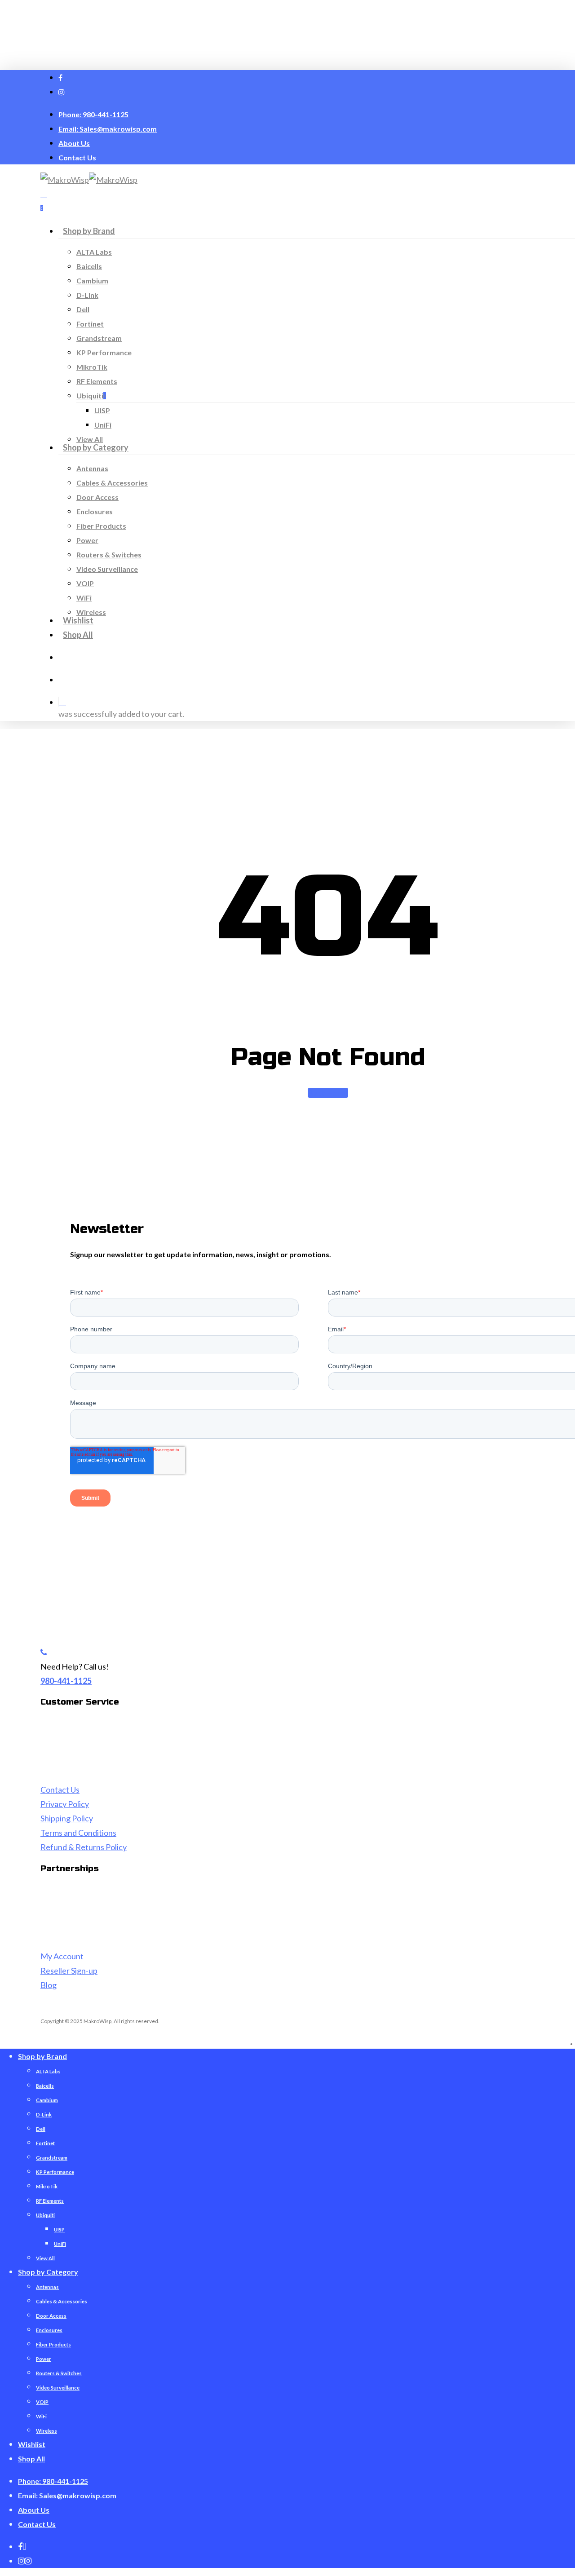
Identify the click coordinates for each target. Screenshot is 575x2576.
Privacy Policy (65, 1804)
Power (44, 2359)
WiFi (41, 2416)
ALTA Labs (48, 2071)
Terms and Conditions (78, 1833)
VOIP (42, 2402)
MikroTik (47, 2186)
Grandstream (52, 2158)
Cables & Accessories (62, 2301)
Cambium (47, 2100)
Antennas (47, 2287)
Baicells (45, 2086)
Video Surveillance (58, 2388)
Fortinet (45, 2143)
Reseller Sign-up (69, 1971)
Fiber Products (53, 2344)
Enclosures (49, 2330)
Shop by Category (48, 2272)
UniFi (60, 2244)
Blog (49, 1985)
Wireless (46, 2431)
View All (45, 2258)
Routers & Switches (59, 2373)
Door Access (51, 2316)
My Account (62, 1956)
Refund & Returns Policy (84, 1847)
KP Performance (55, 2172)
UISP (59, 2229)
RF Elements (50, 2201)
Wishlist (32, 2444)
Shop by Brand (42, 2056)
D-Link (44, 2114)
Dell (41, 2129)
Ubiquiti (45, 2215)
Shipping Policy (67, 1818)
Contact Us (60, 1790)
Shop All (31, 2459)
